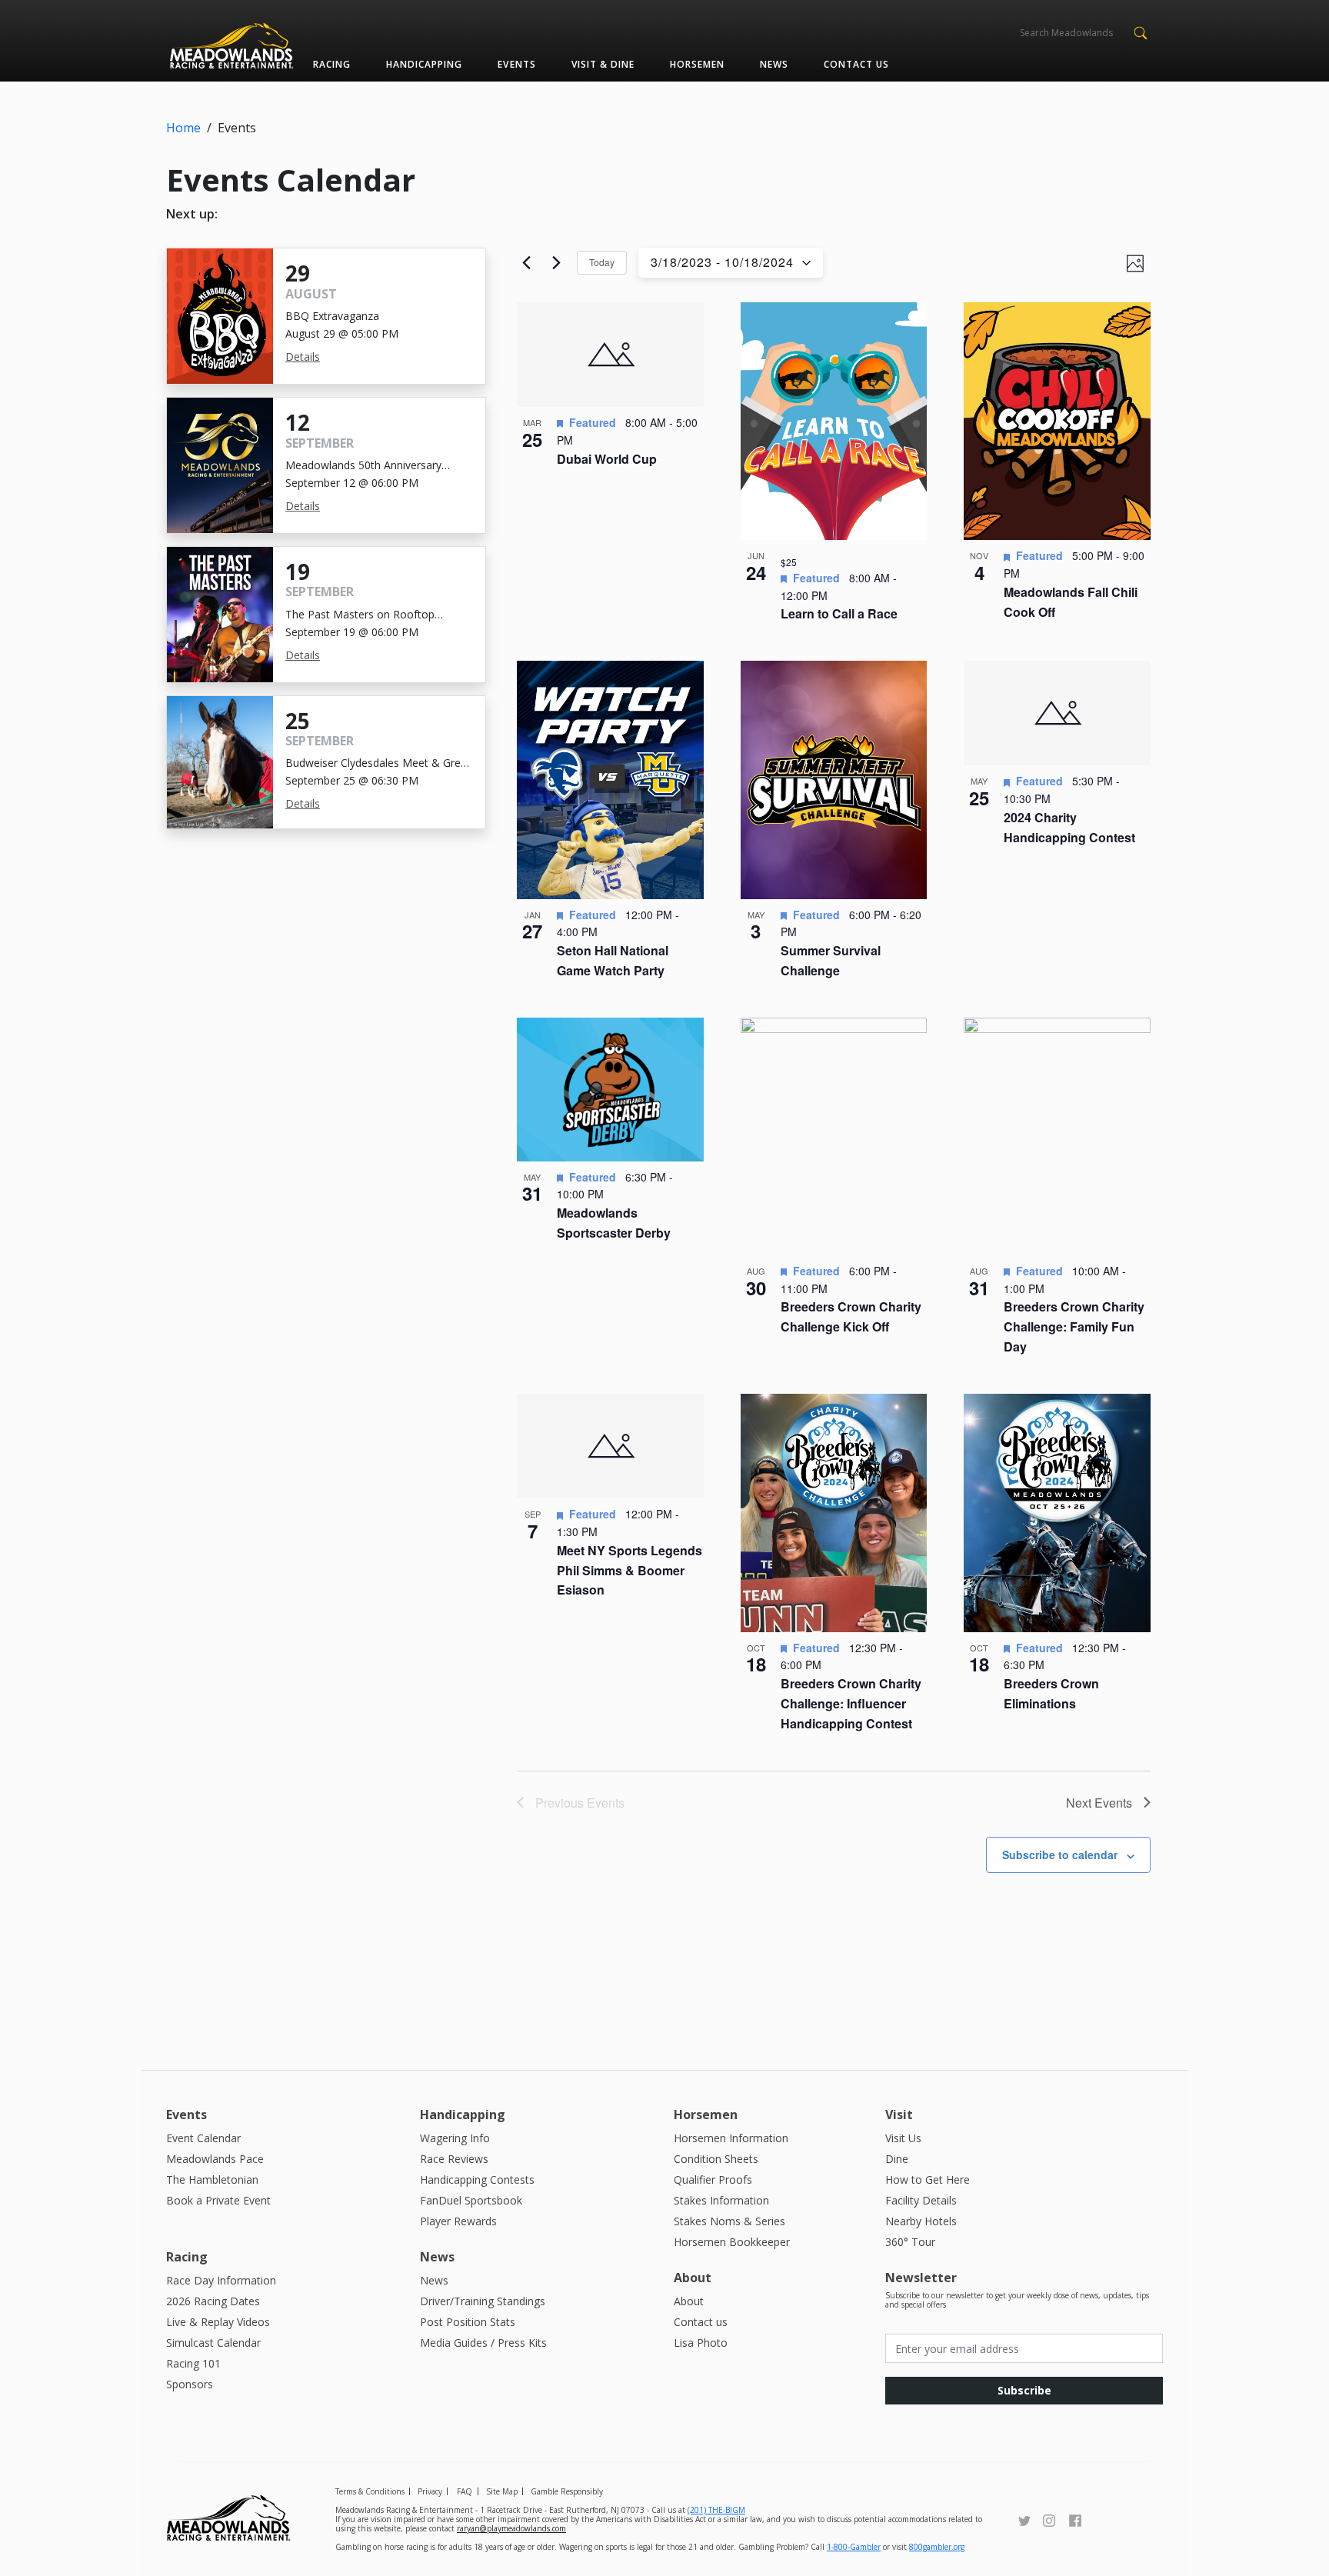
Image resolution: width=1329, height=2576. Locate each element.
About (689, 2301)
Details (303, 357)
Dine (897, 2159)
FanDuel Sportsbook (471, 2200)
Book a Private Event (218, 2200)
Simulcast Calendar (213, 2343)
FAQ (465, 2491)
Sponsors (190, 2384)
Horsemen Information (731, 2138)
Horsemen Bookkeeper (732, 2242)
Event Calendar (203, 2138)
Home (183, 128)
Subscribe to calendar (1060, 1855)
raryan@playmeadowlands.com (511, 2528)
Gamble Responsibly (567, 2491)
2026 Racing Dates (213, 2301)
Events (516, 64)
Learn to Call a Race (839, 613)
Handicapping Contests (477, 2179)
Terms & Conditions (370, 2491)
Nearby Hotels (921, 2221)
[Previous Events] (526, 263)
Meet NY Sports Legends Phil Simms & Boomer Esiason (630, 1570)
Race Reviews (454, 2159)
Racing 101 (193, 2363)
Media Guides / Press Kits (483, 2343)
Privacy (430, 2491)
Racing (332, 64)
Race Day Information (221, 2280)
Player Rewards (458, 2221)
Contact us (856, 64)
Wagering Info (455, 2138)
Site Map (502, 2491)
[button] (1140, 32)
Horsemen (697, 64)
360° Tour (910, 2242)
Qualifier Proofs (713, 2179)
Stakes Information (721, 2200)
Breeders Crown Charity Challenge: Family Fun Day (1074, 1326)
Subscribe (1024, 2390)
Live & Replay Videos (218, 2322)
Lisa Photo (701, 2343)
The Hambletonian (212, 2179)
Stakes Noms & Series (729, 2221)
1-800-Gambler (854, 2547)
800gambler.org (937, 2547)
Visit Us (903, 2138)
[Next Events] (556, 263)
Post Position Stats (468, 2322)
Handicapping (424, 64)
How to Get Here (928, 2179)
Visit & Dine (603, 64)
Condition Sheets (716, 2159)
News (774, 64)
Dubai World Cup (607, 459)
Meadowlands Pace (215, 2159)
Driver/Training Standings (483, 2301)
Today (602, 262)
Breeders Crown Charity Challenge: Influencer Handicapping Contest (851, 1703)
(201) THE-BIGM (716, 2510)
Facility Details (921, 2200)
